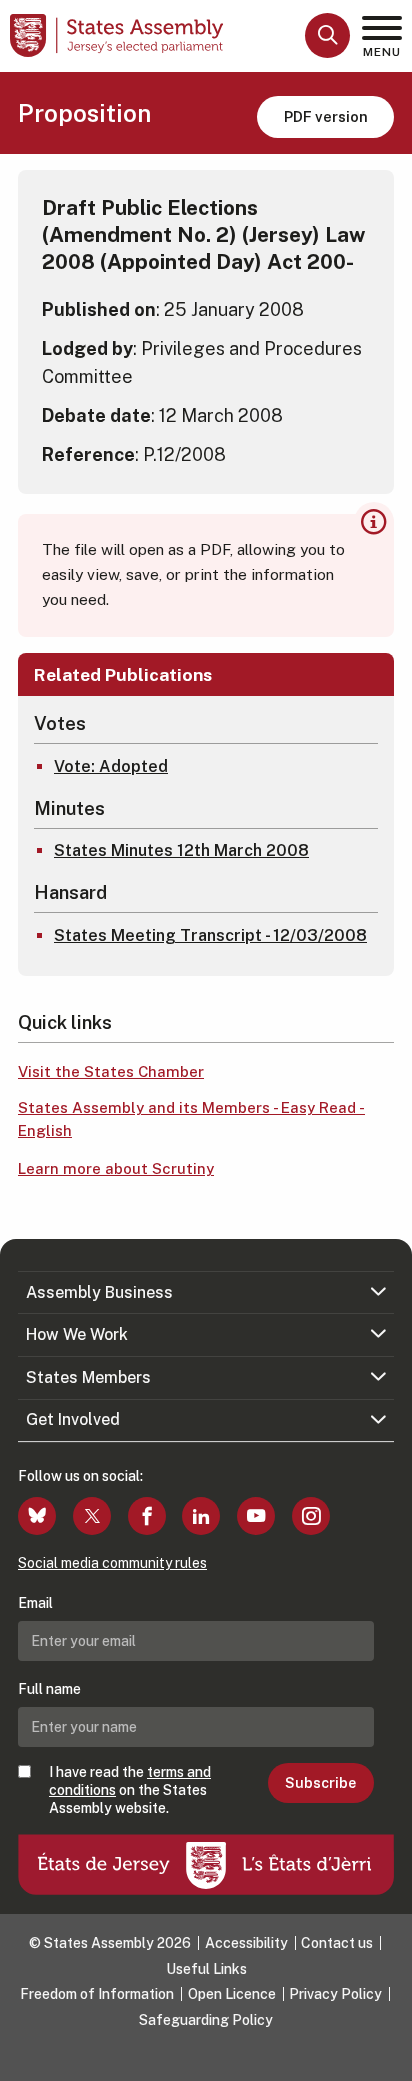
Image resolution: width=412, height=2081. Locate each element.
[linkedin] (201, 1516)
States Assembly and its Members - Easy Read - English (191, 1119)
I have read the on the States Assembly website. (130, 1790)
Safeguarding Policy (206, 2020)
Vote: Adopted (111, 766)
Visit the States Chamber (111, 1071)
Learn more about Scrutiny (116, 1168)
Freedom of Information (97, 1994)
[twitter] (92, 1516)
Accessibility (246, 1943)
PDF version (326, 116)
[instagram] (311, 1516)
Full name (49, 1689)
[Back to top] (387, 2056)
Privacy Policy (335, 1994)
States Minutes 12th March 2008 (181, 850)
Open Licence (232, 1994)
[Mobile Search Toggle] (327, 35)
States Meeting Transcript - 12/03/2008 (210, 935)
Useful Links (206, 1969)
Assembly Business (99, 1292)
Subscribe (320, 1783)
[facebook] (147, 1516)
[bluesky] (37, 1516)
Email (35, 1603)
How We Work (77, 1334)
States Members (88, 1377)
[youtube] (256, 1516)
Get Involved (73, 1419)
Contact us (337, 1943)
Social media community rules (112, 1563)
